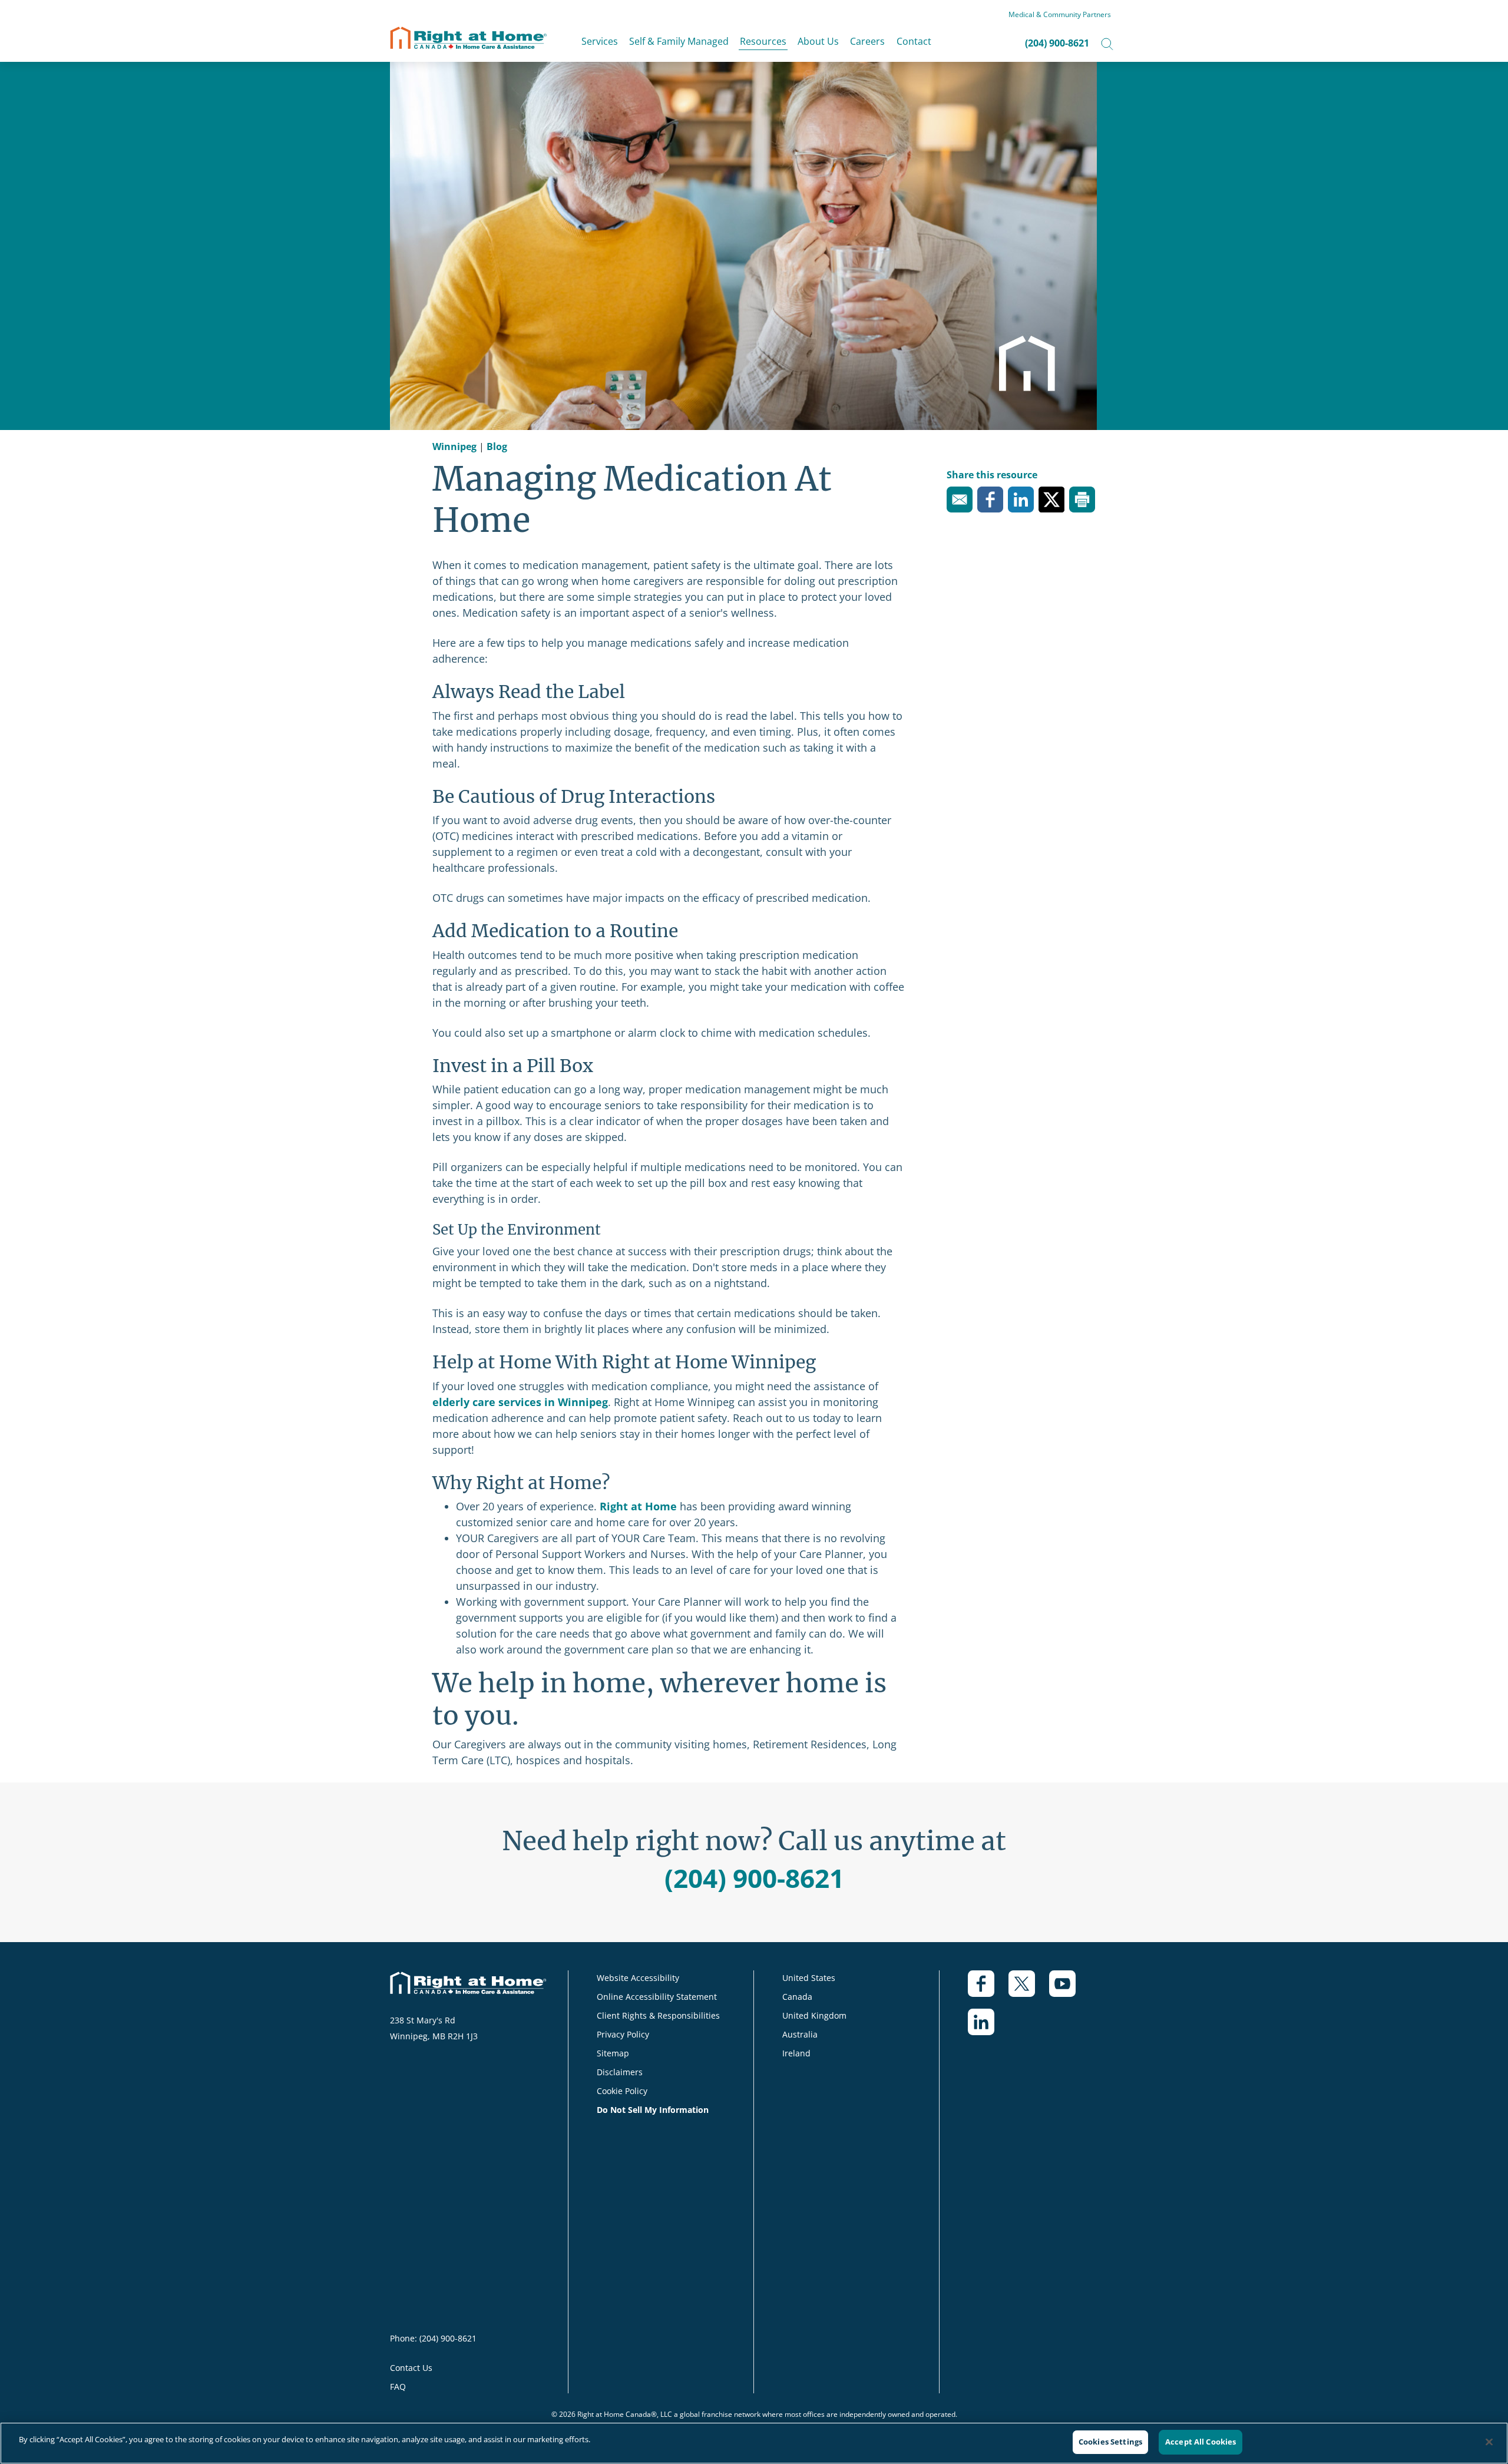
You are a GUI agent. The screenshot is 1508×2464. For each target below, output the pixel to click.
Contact (914, 41)
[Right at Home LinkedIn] (988, 2028)
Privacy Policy (623, 2034)
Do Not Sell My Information (653, 2110)
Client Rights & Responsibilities (658, 2015)
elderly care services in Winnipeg (520, 1402)
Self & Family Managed (679, 41)
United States (809, 1978)
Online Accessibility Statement (657, 1997)
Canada (797, 1997)
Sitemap (613, 2053)
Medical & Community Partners (1060, 14)
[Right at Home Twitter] (1029, 1990)
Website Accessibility (638, 1978)
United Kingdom (814, 2015)
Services (600, 41)
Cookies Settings (1110, 2442)
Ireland (796, 2053)
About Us (818, 41)
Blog (497, 447)
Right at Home (638, 1506)
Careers (867, 41)
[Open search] (1107, 43)
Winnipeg (454, 447)
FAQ (398, 2387)
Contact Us (411, 2368)
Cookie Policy (622, 2091)
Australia (800, 2034)
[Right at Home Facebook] (988, 1990)
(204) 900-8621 (1057, 43)
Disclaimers (620, 2072)
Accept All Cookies (1201, 2442)
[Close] (1489, 2442)
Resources (763, 41)
